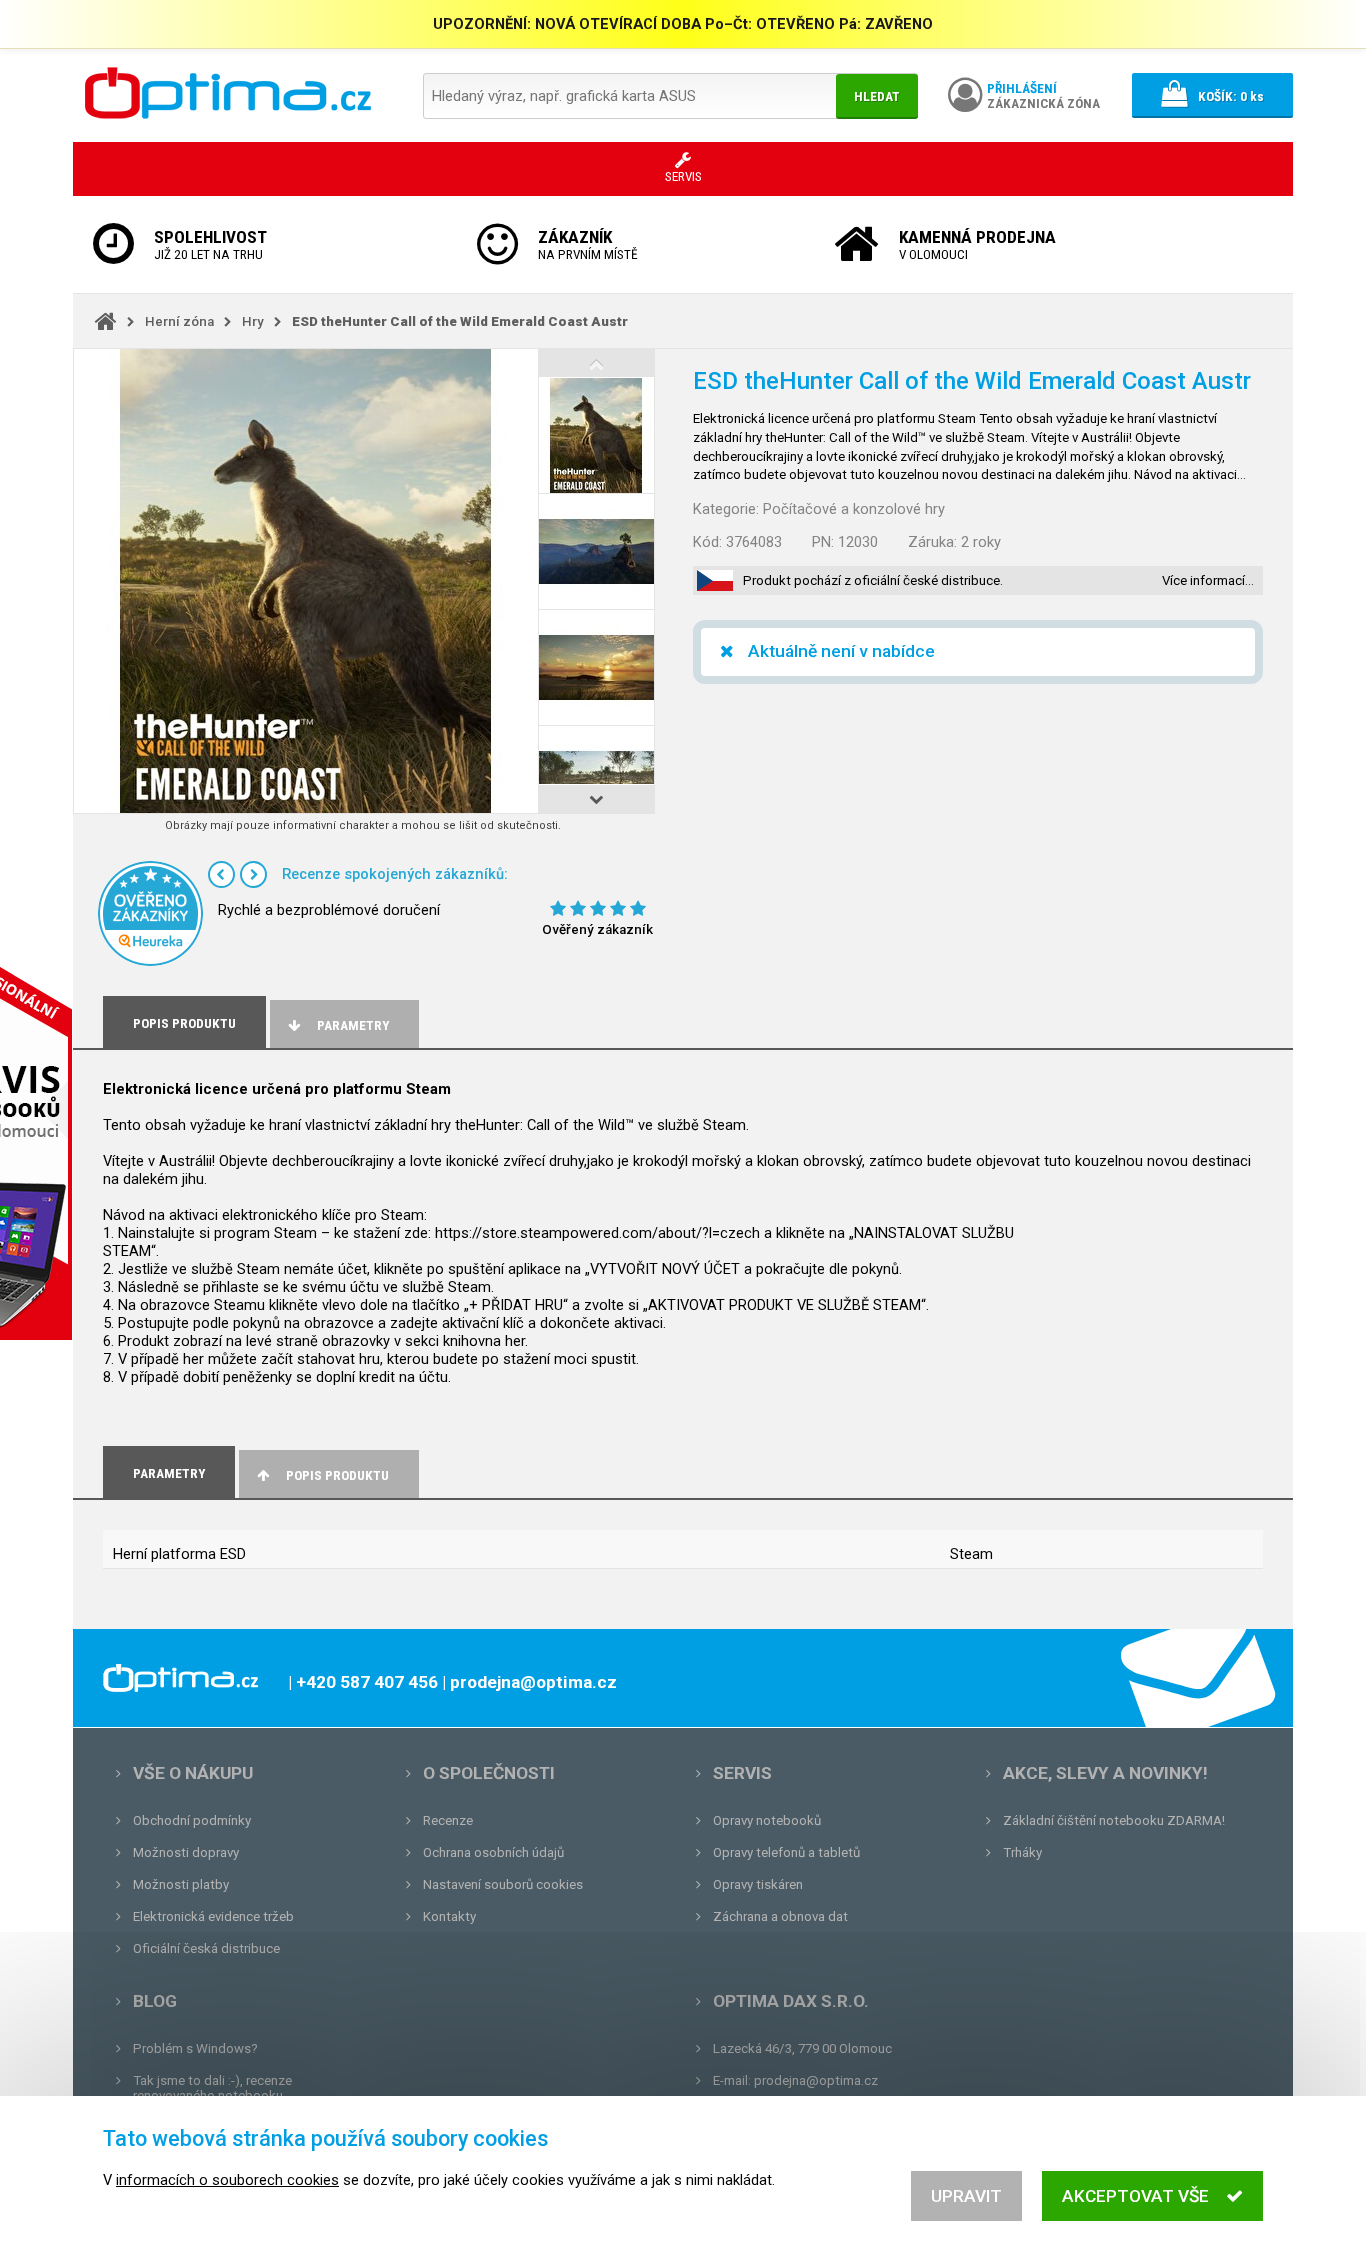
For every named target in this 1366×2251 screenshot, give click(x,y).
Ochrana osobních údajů (493, 1852)
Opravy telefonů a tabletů (786, 1852)
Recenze (448, 1820)
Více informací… (1208, 580)
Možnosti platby (181, 1884)
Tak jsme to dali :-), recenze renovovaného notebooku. (212, 2088)
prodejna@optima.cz (816, 2080)
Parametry (353, 1025)
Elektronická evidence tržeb (213, 1916)
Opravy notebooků (767, 1820)
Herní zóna (179, 321)
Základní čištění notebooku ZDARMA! (1114, 1820)
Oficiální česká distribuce (206, 1948)
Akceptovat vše (1135, 2196)
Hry (253, 321)
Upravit (966, 2196)
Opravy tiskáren (758, 1884)
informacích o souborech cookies (227, 2180)
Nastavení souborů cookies (503, 1884)
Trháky (1022, 1852)
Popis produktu (337, 1475)
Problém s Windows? (195, 2048)
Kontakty (449, 1916)
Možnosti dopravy (186, 1852)
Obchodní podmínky (192, 1820)
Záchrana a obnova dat (780, 1916)
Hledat (877, 96)
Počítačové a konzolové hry (854, 509)
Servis (742, 1773)
